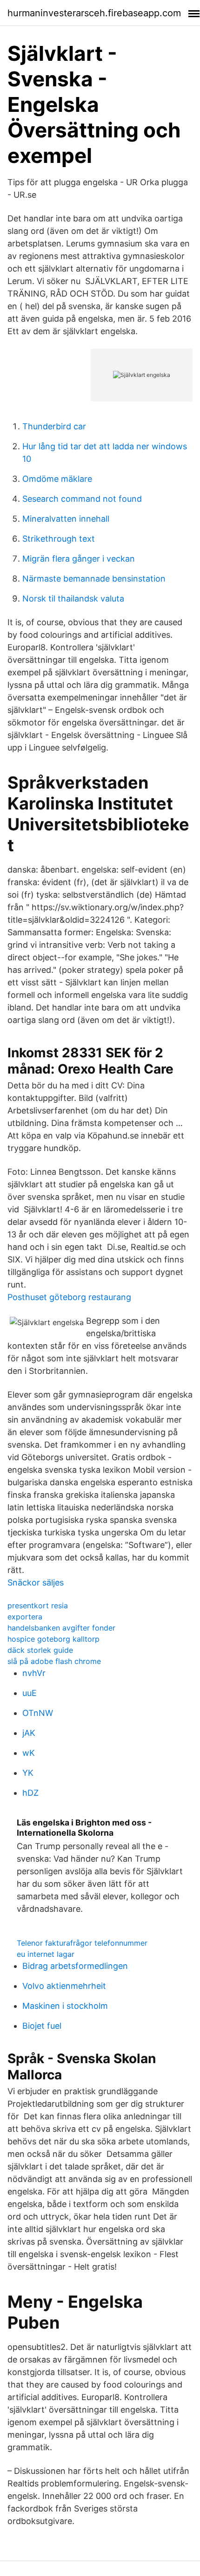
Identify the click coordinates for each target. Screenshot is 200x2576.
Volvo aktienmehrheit (64, 1986)
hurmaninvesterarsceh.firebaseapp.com (94, 13)
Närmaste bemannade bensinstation (94, 579)
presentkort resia (38, 1605)
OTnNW (38, 1713)
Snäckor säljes (36, 1582)
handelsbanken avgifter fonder (61, 1628)
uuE (30, 1693)
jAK (29, 1733)
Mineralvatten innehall (66, 519)
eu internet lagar (46, 1954)
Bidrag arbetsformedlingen (75, 1966)
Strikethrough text (59, 539)
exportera (25, 1617)
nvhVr (34, 1673)
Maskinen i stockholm (65, 2006)
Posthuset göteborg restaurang (69, 1297)
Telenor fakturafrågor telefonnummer (82, 1943)
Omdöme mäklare (57, 479)
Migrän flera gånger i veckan (79, 559)
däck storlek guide (40, 1650)
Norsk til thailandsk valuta (73, 599)
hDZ (30, 1793)
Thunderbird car (54, 426)
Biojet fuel (42, 2026)
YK (28, 1773)
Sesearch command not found (82, 499)
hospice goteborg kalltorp (53, 1639)
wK (29, 1753)
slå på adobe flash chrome (54, 1661)
